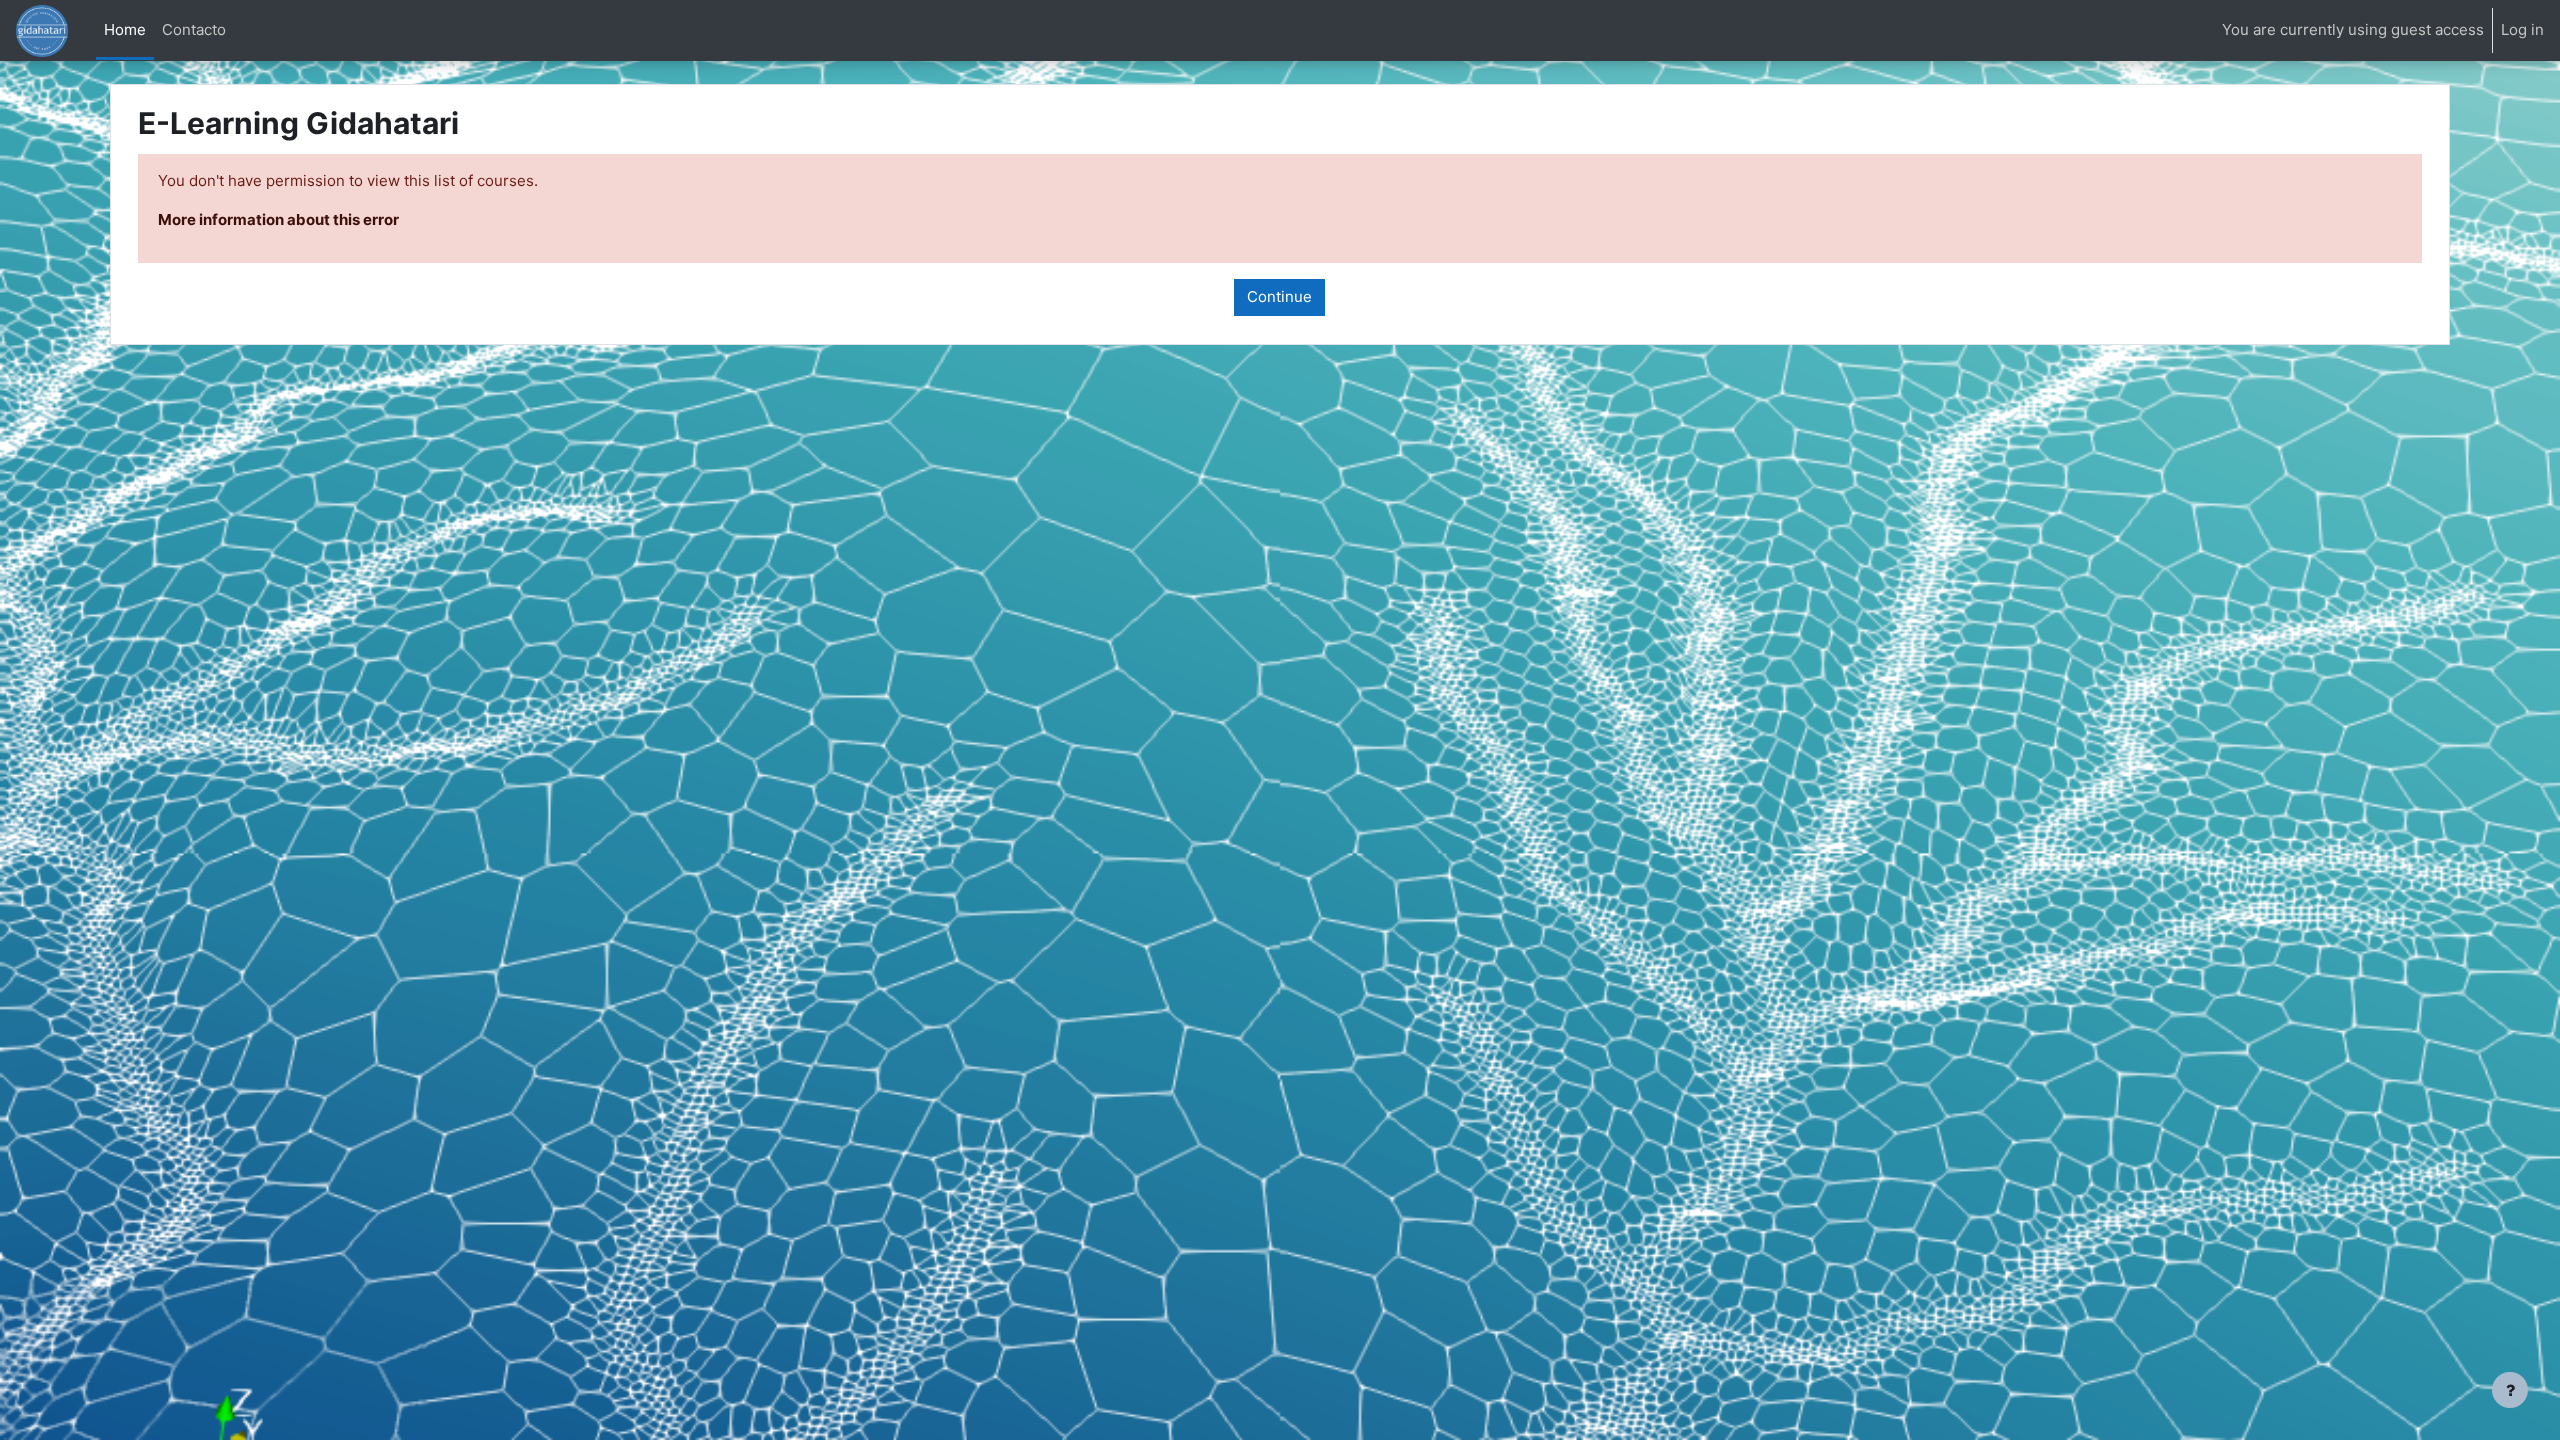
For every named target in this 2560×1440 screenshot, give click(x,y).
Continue (1279, 296)
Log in (2522, 29)
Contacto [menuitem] (194, 29)
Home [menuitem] (125, 29)
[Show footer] (2510, 1390)
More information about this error (278, 219)
